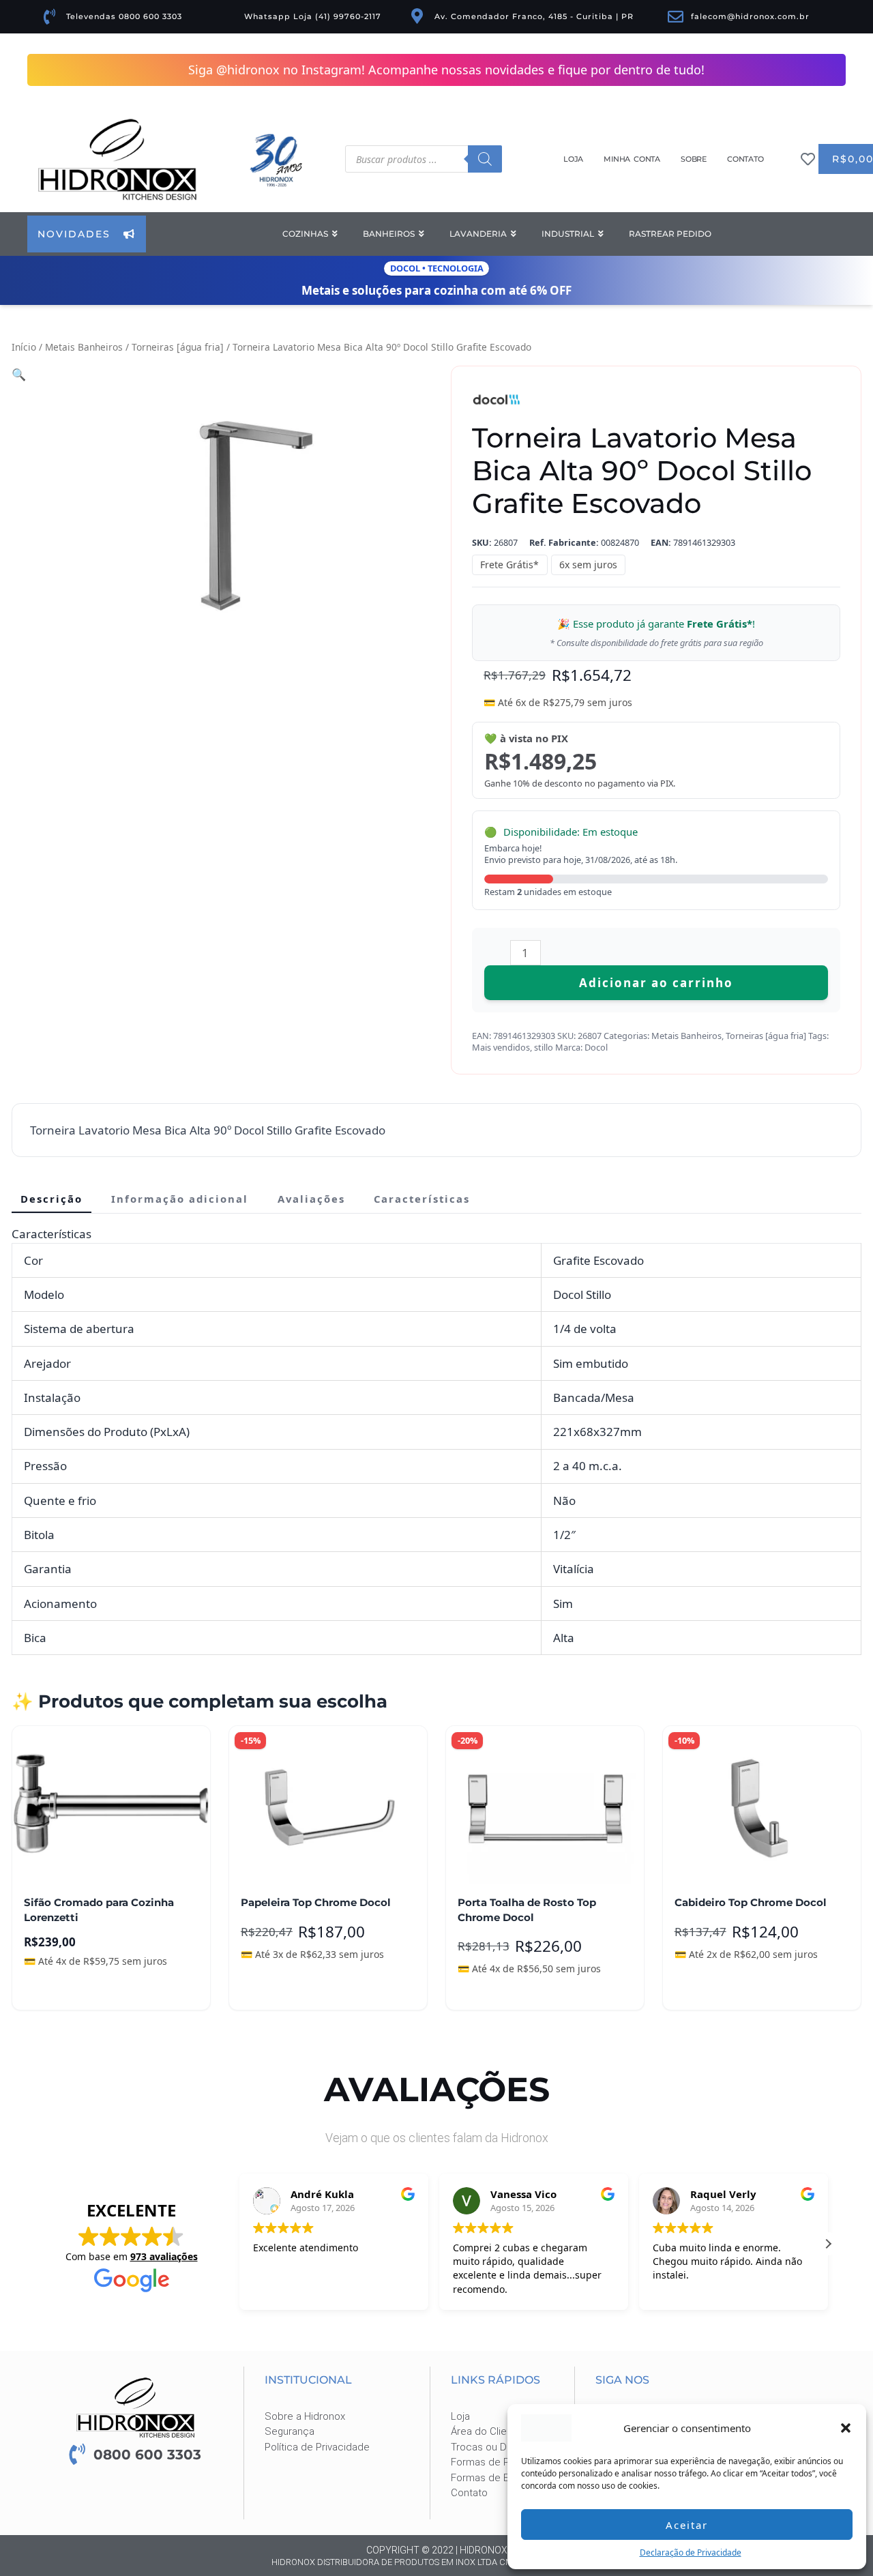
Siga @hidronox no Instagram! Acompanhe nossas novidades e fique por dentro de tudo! (446, 70)
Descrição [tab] (51, 1199)
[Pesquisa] (485, 159)
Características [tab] (422, 1199)
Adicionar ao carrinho (656, 983)
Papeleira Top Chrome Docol (316, 1903)
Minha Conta (632, 159)
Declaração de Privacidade (691, 2552)
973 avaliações (164, 2257)
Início (24, 348)
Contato (745, 159)
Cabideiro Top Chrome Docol (751, 1903)
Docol (596, 1048)
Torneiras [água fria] (178, 348)
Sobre (694, 159)
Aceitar (687, 2525)
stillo (544, 1048)
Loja (573, 159)
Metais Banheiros (84, 348)
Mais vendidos (501, 1048)
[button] (846, 2428)
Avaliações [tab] (311, 1199)
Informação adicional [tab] (180, 1199)
